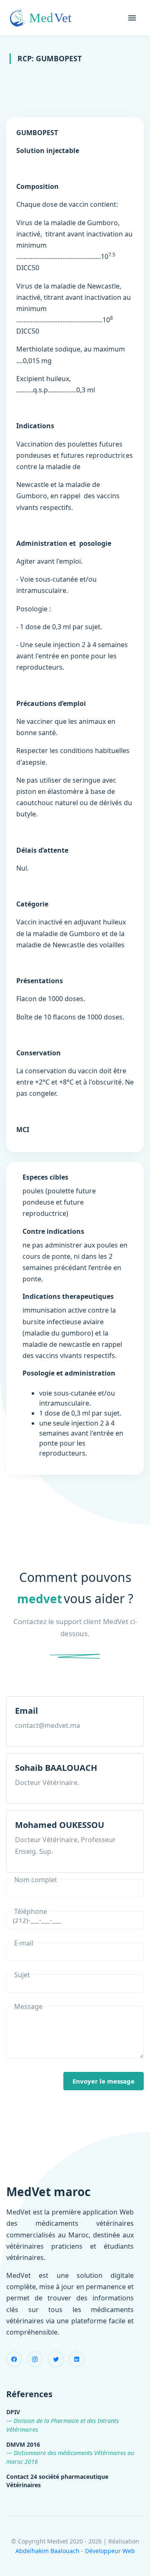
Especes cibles (45, 1177)
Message (28, 2006)
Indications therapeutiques (68, 1296)
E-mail (24, 1943)
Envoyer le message (104, 2081)
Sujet (22, 1975)
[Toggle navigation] (132, 18)
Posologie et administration (69, 1373)
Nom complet (36, 1880)
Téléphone (31, 1911)
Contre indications (53, 1231)
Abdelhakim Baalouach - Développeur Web (75, 2551)
